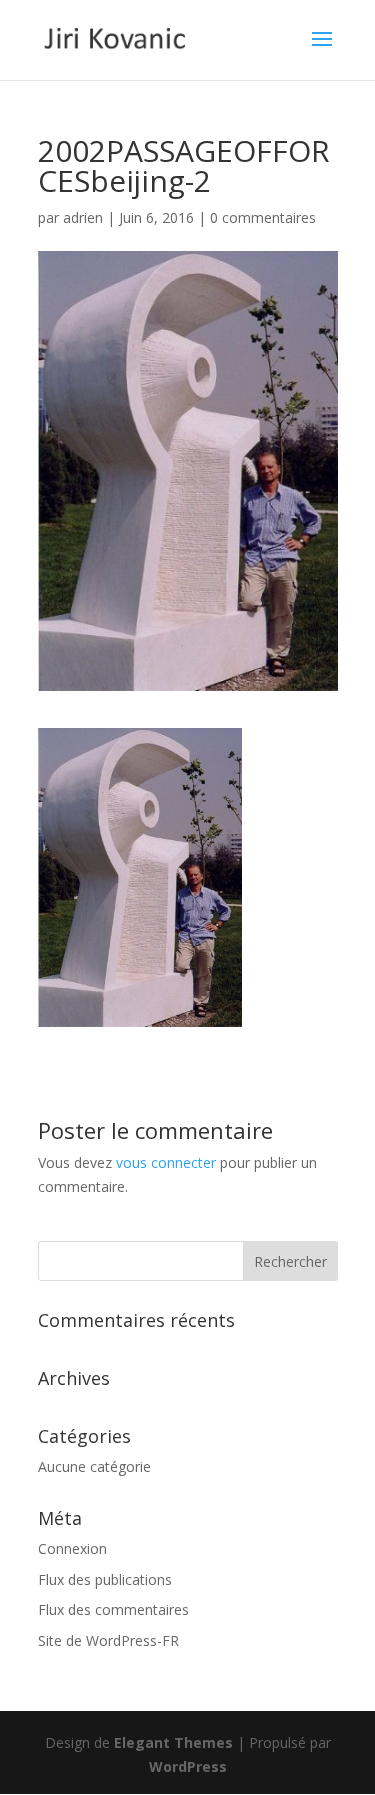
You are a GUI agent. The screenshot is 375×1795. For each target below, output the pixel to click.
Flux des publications (105, 1579)
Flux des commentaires (113, 1609)
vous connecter (166, 1162)
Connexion (72, 1548)
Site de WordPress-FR (108, 1640)
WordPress (188, 1766)
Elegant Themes (173, 1742)
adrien (83, 217)
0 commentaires (263, 217)
